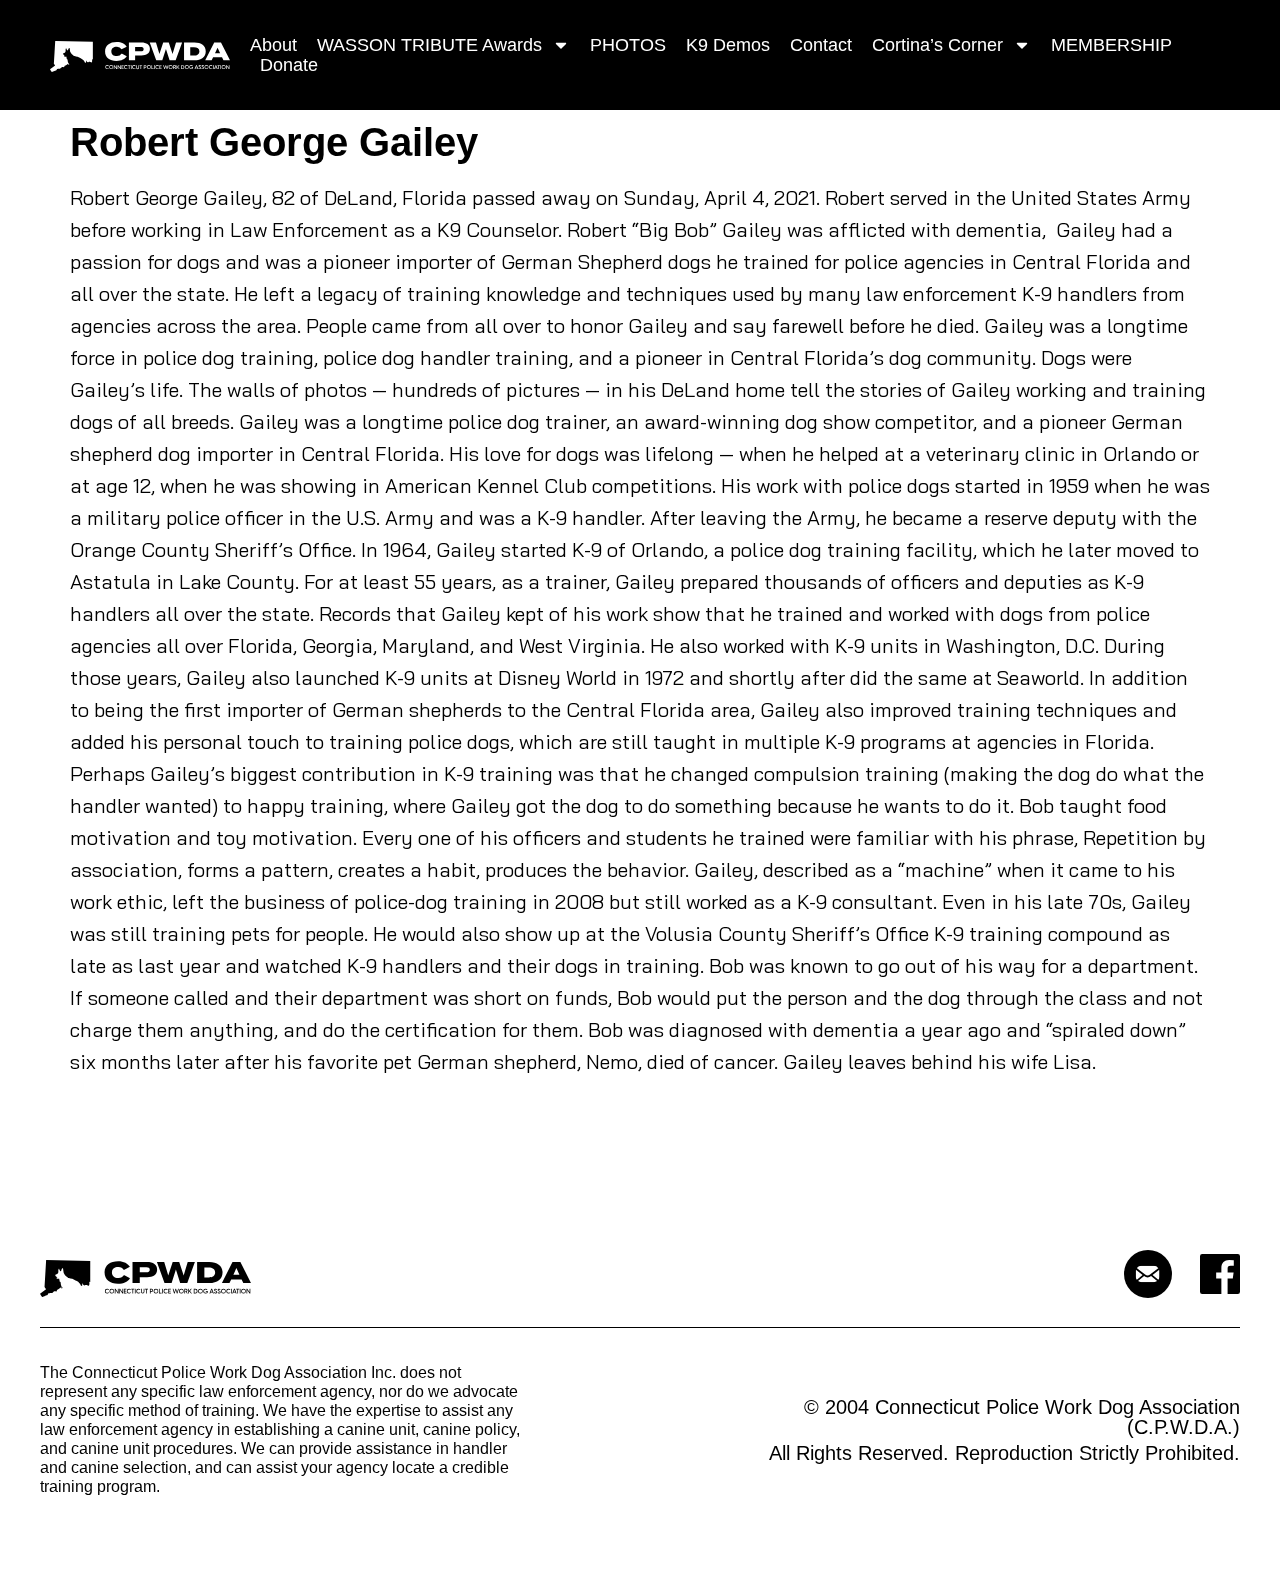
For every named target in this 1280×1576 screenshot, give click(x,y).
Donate (289, 65)
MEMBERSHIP (1111, 45)
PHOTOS (628, 45)
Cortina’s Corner (937, 45)
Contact (821, 45)
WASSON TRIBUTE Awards (429, 45)
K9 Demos (728, 45)
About (273, 45)
